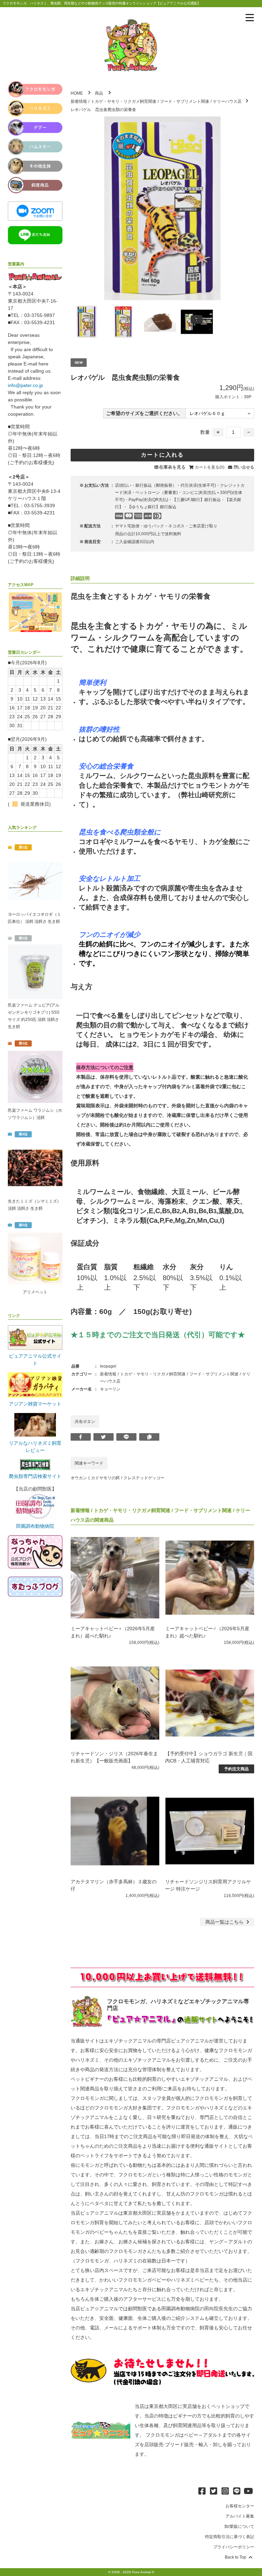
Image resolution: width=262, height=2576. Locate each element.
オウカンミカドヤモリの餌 (95, 1478)
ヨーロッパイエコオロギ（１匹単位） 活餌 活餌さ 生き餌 (34, 918)
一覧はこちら (225, 1922)
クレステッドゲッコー (144, 1478)
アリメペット (35, 1292)
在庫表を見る (172, 467)
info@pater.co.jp (25, 385)
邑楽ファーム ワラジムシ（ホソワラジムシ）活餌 (35, 1114)
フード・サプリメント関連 (185, 101)
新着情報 (79, 101)
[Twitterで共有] (104, 1437)
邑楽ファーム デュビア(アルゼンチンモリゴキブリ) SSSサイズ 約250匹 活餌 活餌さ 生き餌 (34, 1016)
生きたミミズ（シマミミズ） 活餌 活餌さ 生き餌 (34, 1205)
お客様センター (240, 2506)
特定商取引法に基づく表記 (230, 2537)
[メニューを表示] (250, 18)
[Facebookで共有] (81, 1437)
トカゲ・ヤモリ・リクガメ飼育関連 (123, 101)
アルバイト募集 (240, 2516)
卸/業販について (239, 2526)
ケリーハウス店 (227, 101)
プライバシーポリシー (234, 2547)
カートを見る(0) (210, 467)
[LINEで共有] (126, 1437)
